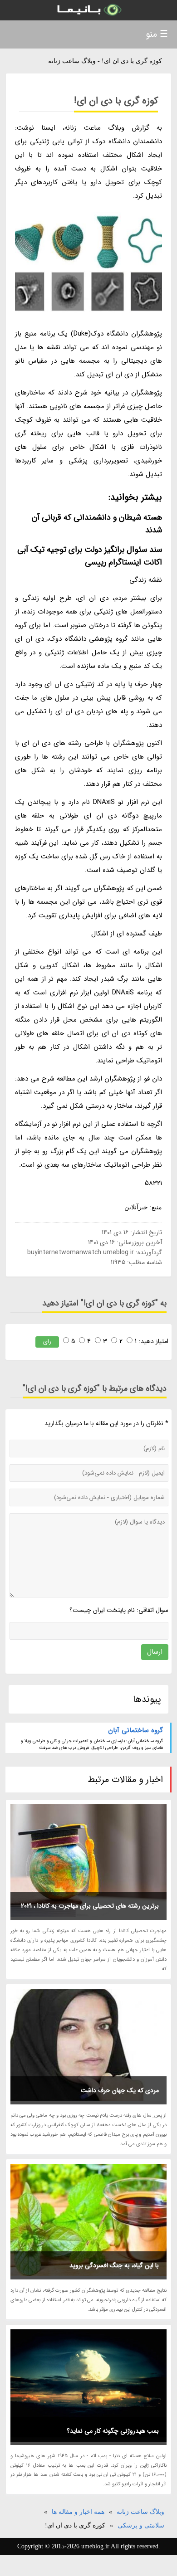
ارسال (155, 1652)
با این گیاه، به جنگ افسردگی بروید (114, 2265)
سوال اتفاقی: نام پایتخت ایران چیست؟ (119, 1610)
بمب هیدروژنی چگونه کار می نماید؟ (113, 2431)
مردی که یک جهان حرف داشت (120, 2090)
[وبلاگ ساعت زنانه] (88, 10)
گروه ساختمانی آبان (135, 1730)
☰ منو (157, 34)
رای (47, 1342)
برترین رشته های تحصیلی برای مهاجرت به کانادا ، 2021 (90, 1906)
